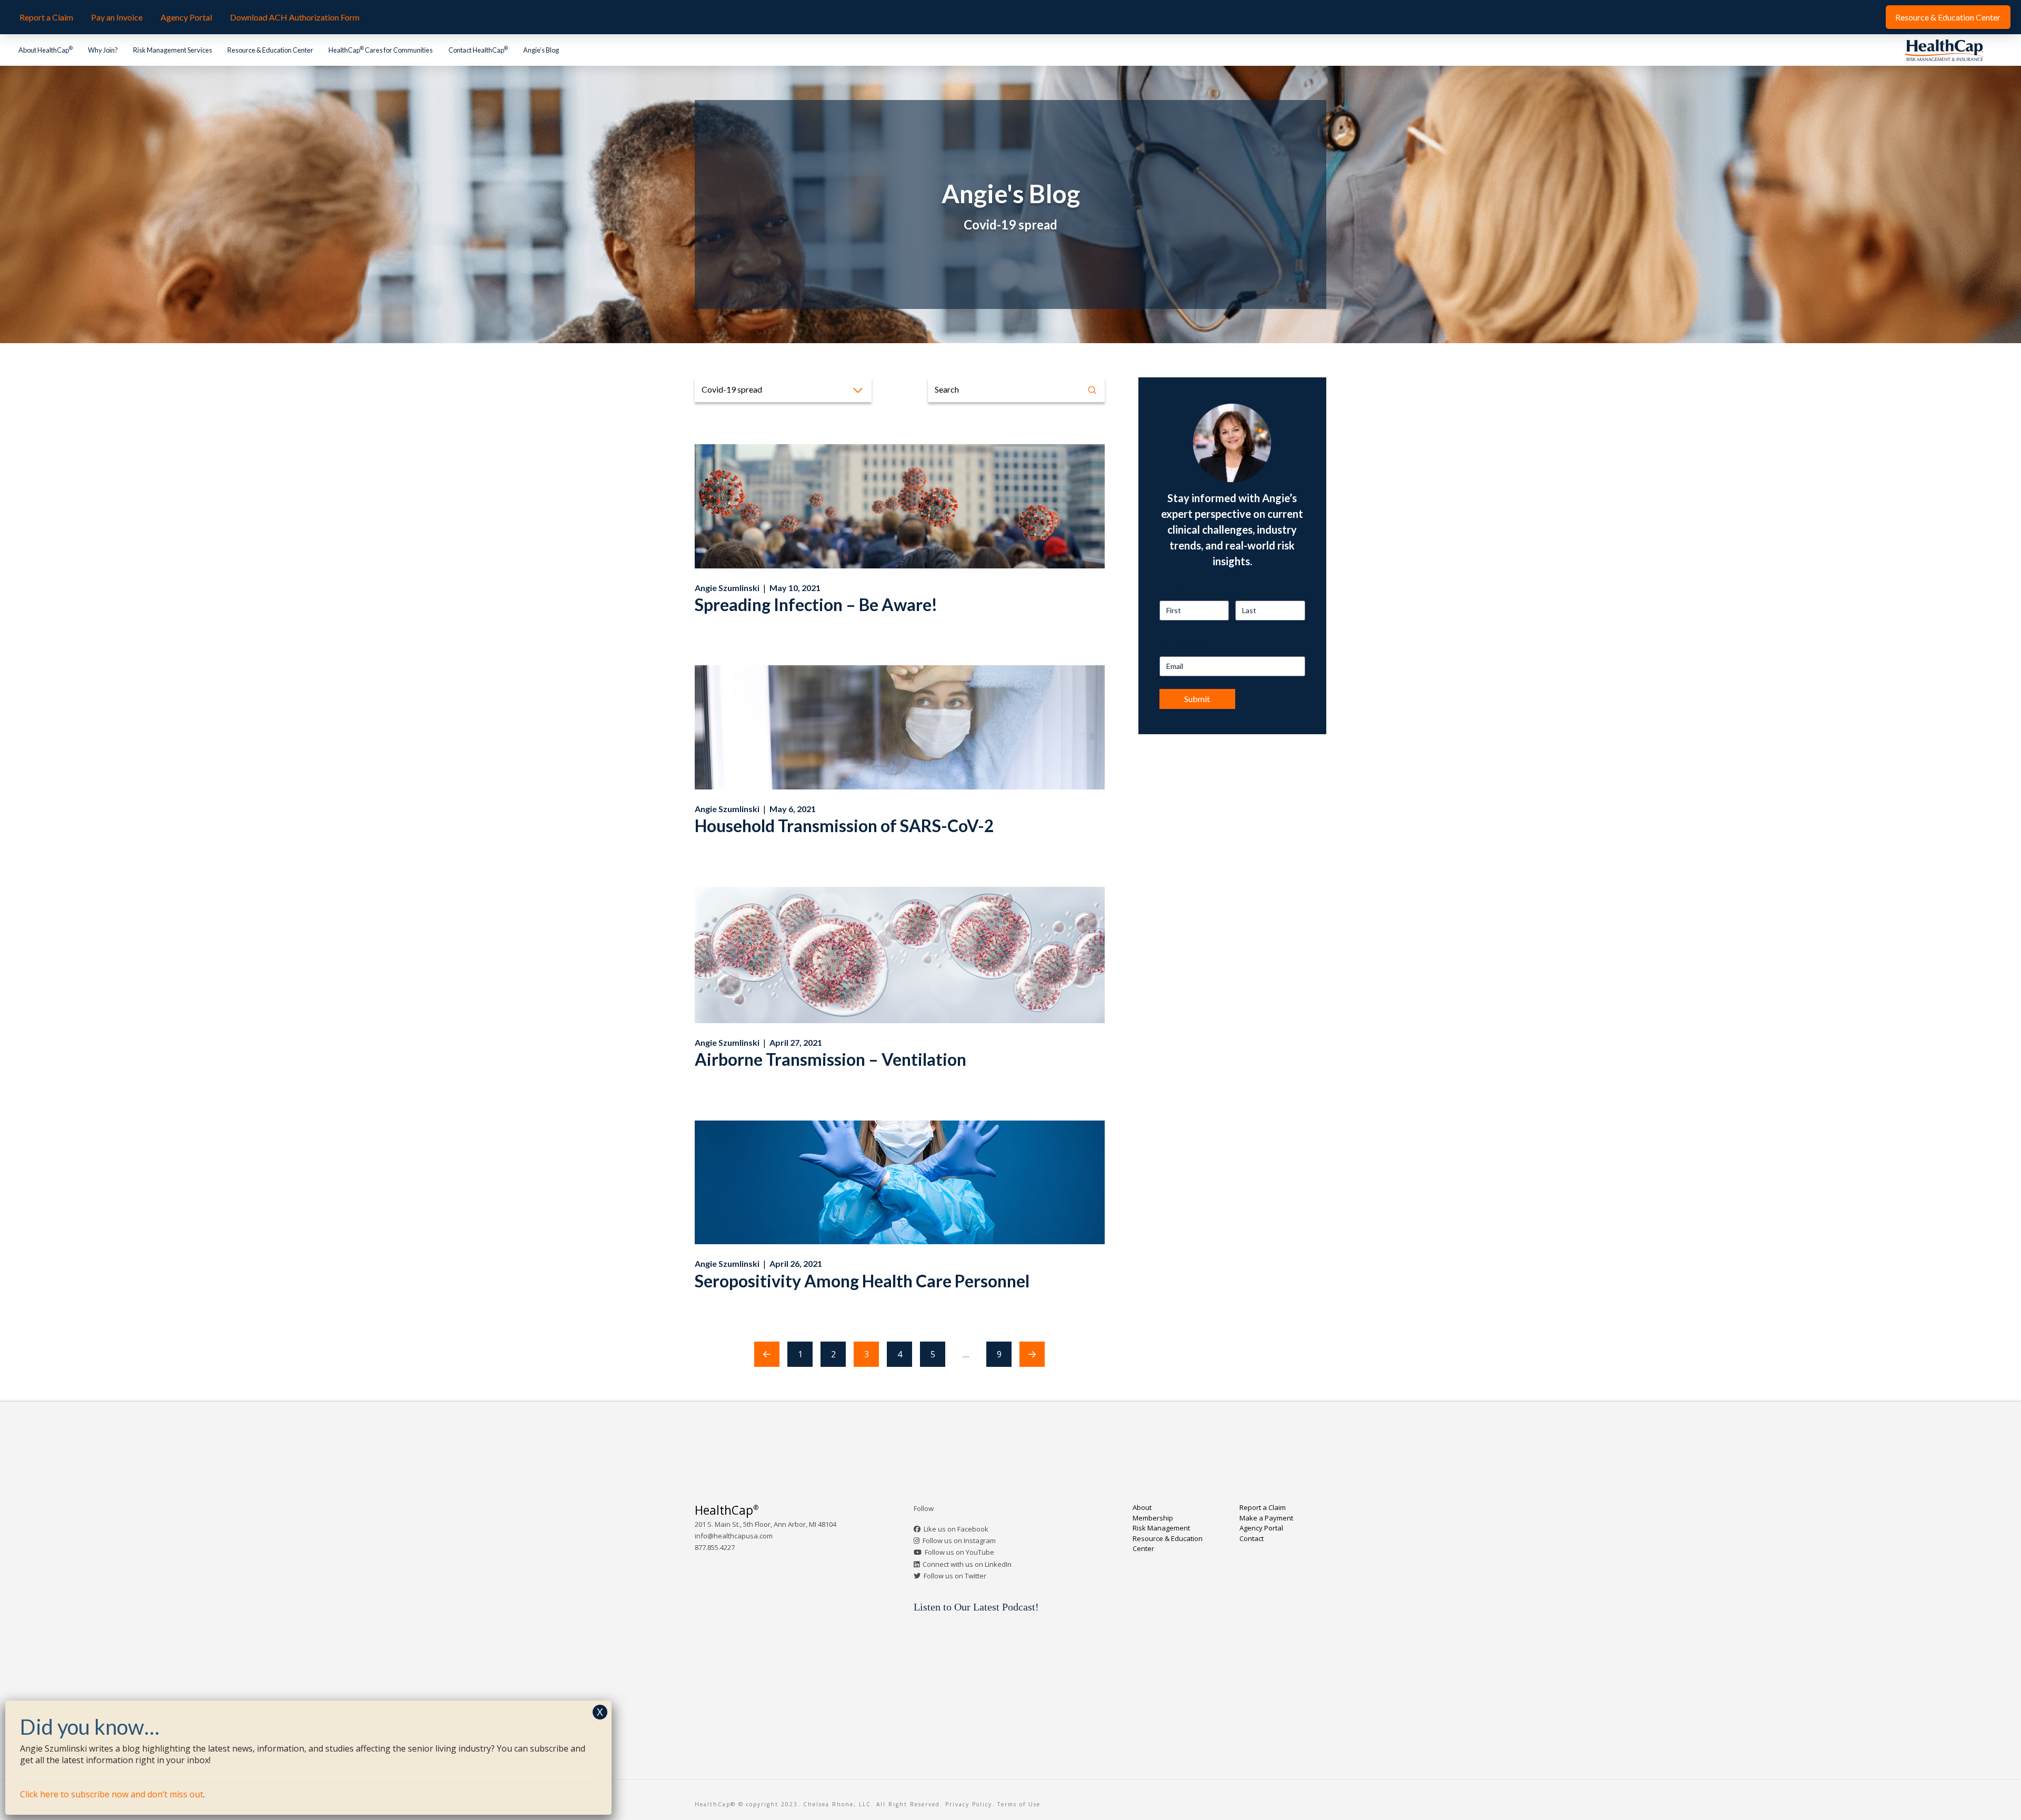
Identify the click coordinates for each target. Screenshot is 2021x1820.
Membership (1153, 1518)
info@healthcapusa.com (734, 1536)
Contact (1252, 1538)
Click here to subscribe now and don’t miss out (112, 1794)
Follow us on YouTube (959, 1552)
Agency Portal (1261, 1528)
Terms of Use (1019, 1804)
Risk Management (1161, 1528)
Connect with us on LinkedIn (967, 1564)
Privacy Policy (969, 1804)
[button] (783, 390)
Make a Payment (1266, 1518)
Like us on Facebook (956, 1529)
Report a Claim (1263, 1507)
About (1142, 1507)
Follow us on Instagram (959, 1541)
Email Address (1183, 647)
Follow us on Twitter (955, 1576)
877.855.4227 (715, 1547)
